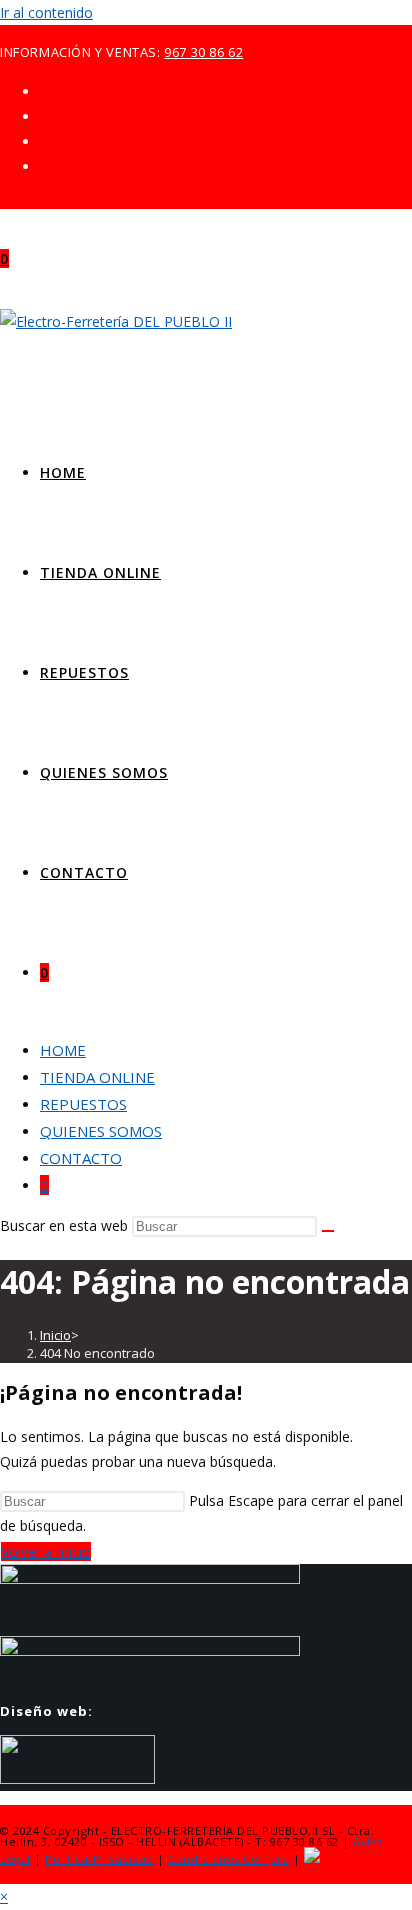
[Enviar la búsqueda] (328, 1231)
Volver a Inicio (46, 1551)
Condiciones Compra (228, 1858)
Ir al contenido (46, 12)
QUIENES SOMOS (101, 1131)
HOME (63, 1050)
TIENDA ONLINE (97, 1077)
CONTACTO (81, 1158)
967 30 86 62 (203, 52)
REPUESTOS (83, 1104)
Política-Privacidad (99, 1858)
